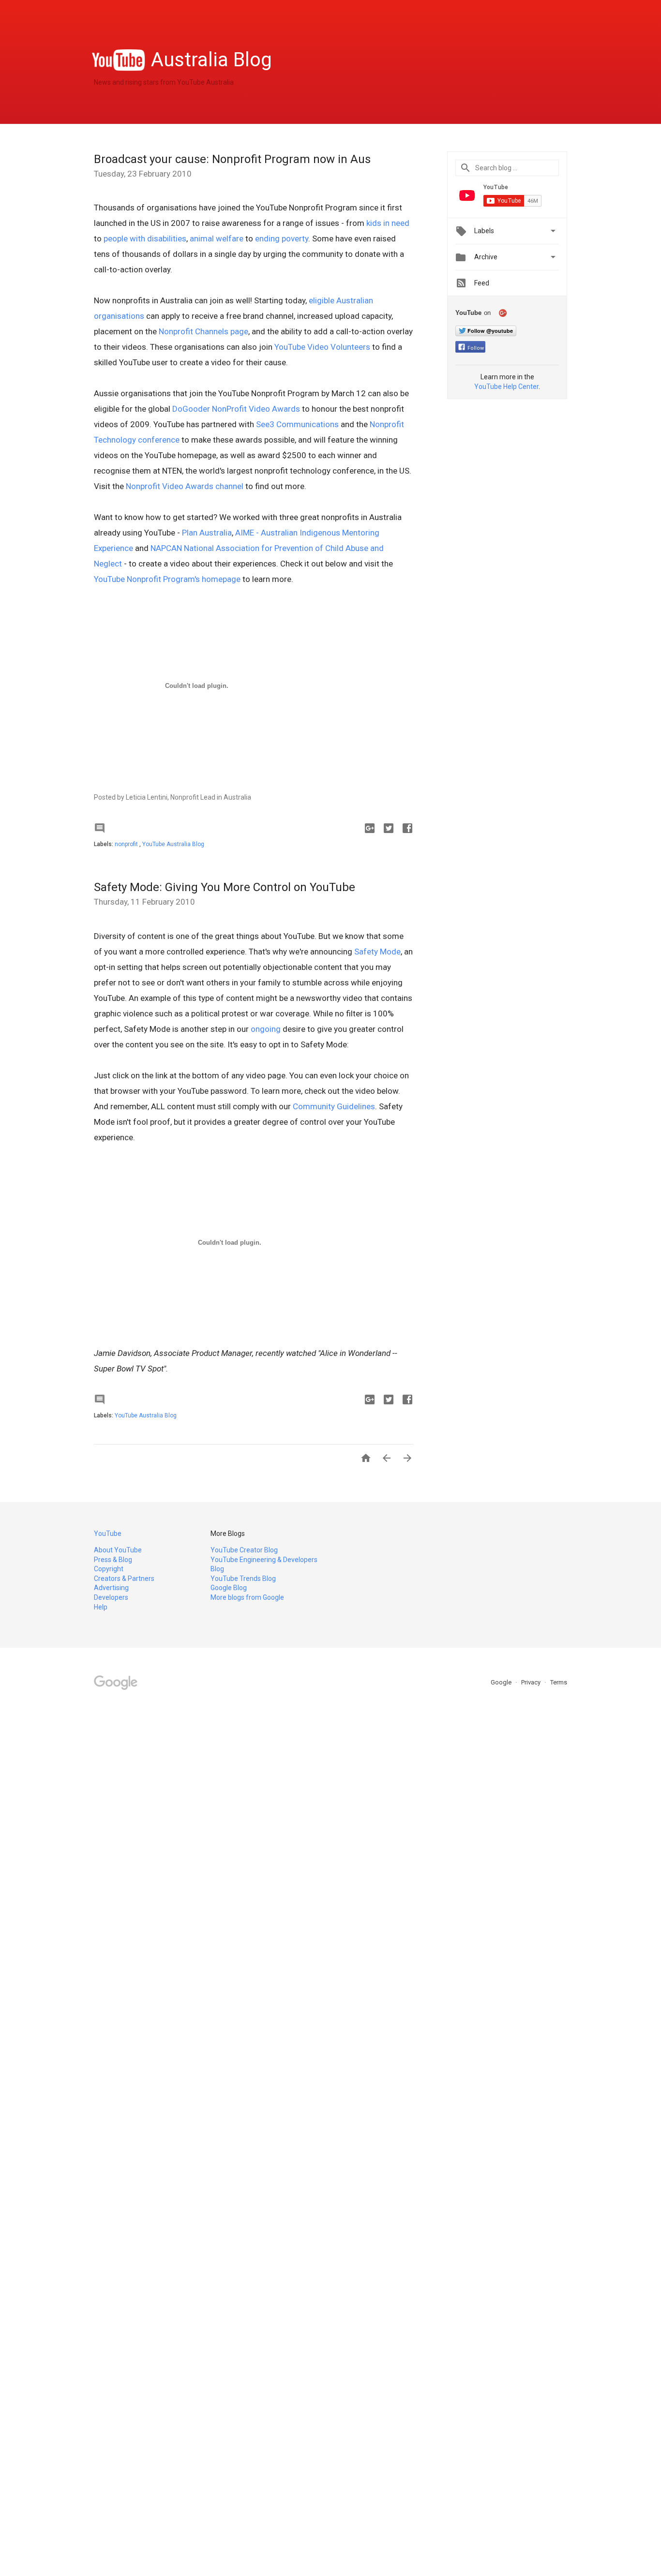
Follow (476, 348)
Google (502, 1682)
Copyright (109, 1569)
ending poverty (282, 238)
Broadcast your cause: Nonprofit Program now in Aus (232, 159)
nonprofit (127, 844)
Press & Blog (113, 1560)
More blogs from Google (247, 1597)
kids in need (388, 223)
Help (101, 1607)
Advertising (111, 1588)
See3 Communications (297, 424)
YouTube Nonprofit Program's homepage (167, 579)
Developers (111, 1597)
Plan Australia (207, 533)
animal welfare (217, 238)
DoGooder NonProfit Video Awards (236, 409)
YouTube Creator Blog (244, 1550)
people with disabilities (145, 238)
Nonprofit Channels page (203, 331)
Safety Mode (377, 952)
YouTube (108, 1534)
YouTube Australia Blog (173, 844)
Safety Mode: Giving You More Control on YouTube (225, 887)
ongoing (266, 1029)
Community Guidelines (334, 1106)
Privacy (532, 1682)
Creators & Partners (124, 1578)
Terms (559, 1682)
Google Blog (229, 1588)
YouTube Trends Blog (243, 1578)
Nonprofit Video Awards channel (185, 486)
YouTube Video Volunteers (322, 347)
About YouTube (118, 1550)
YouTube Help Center (506, 387)
